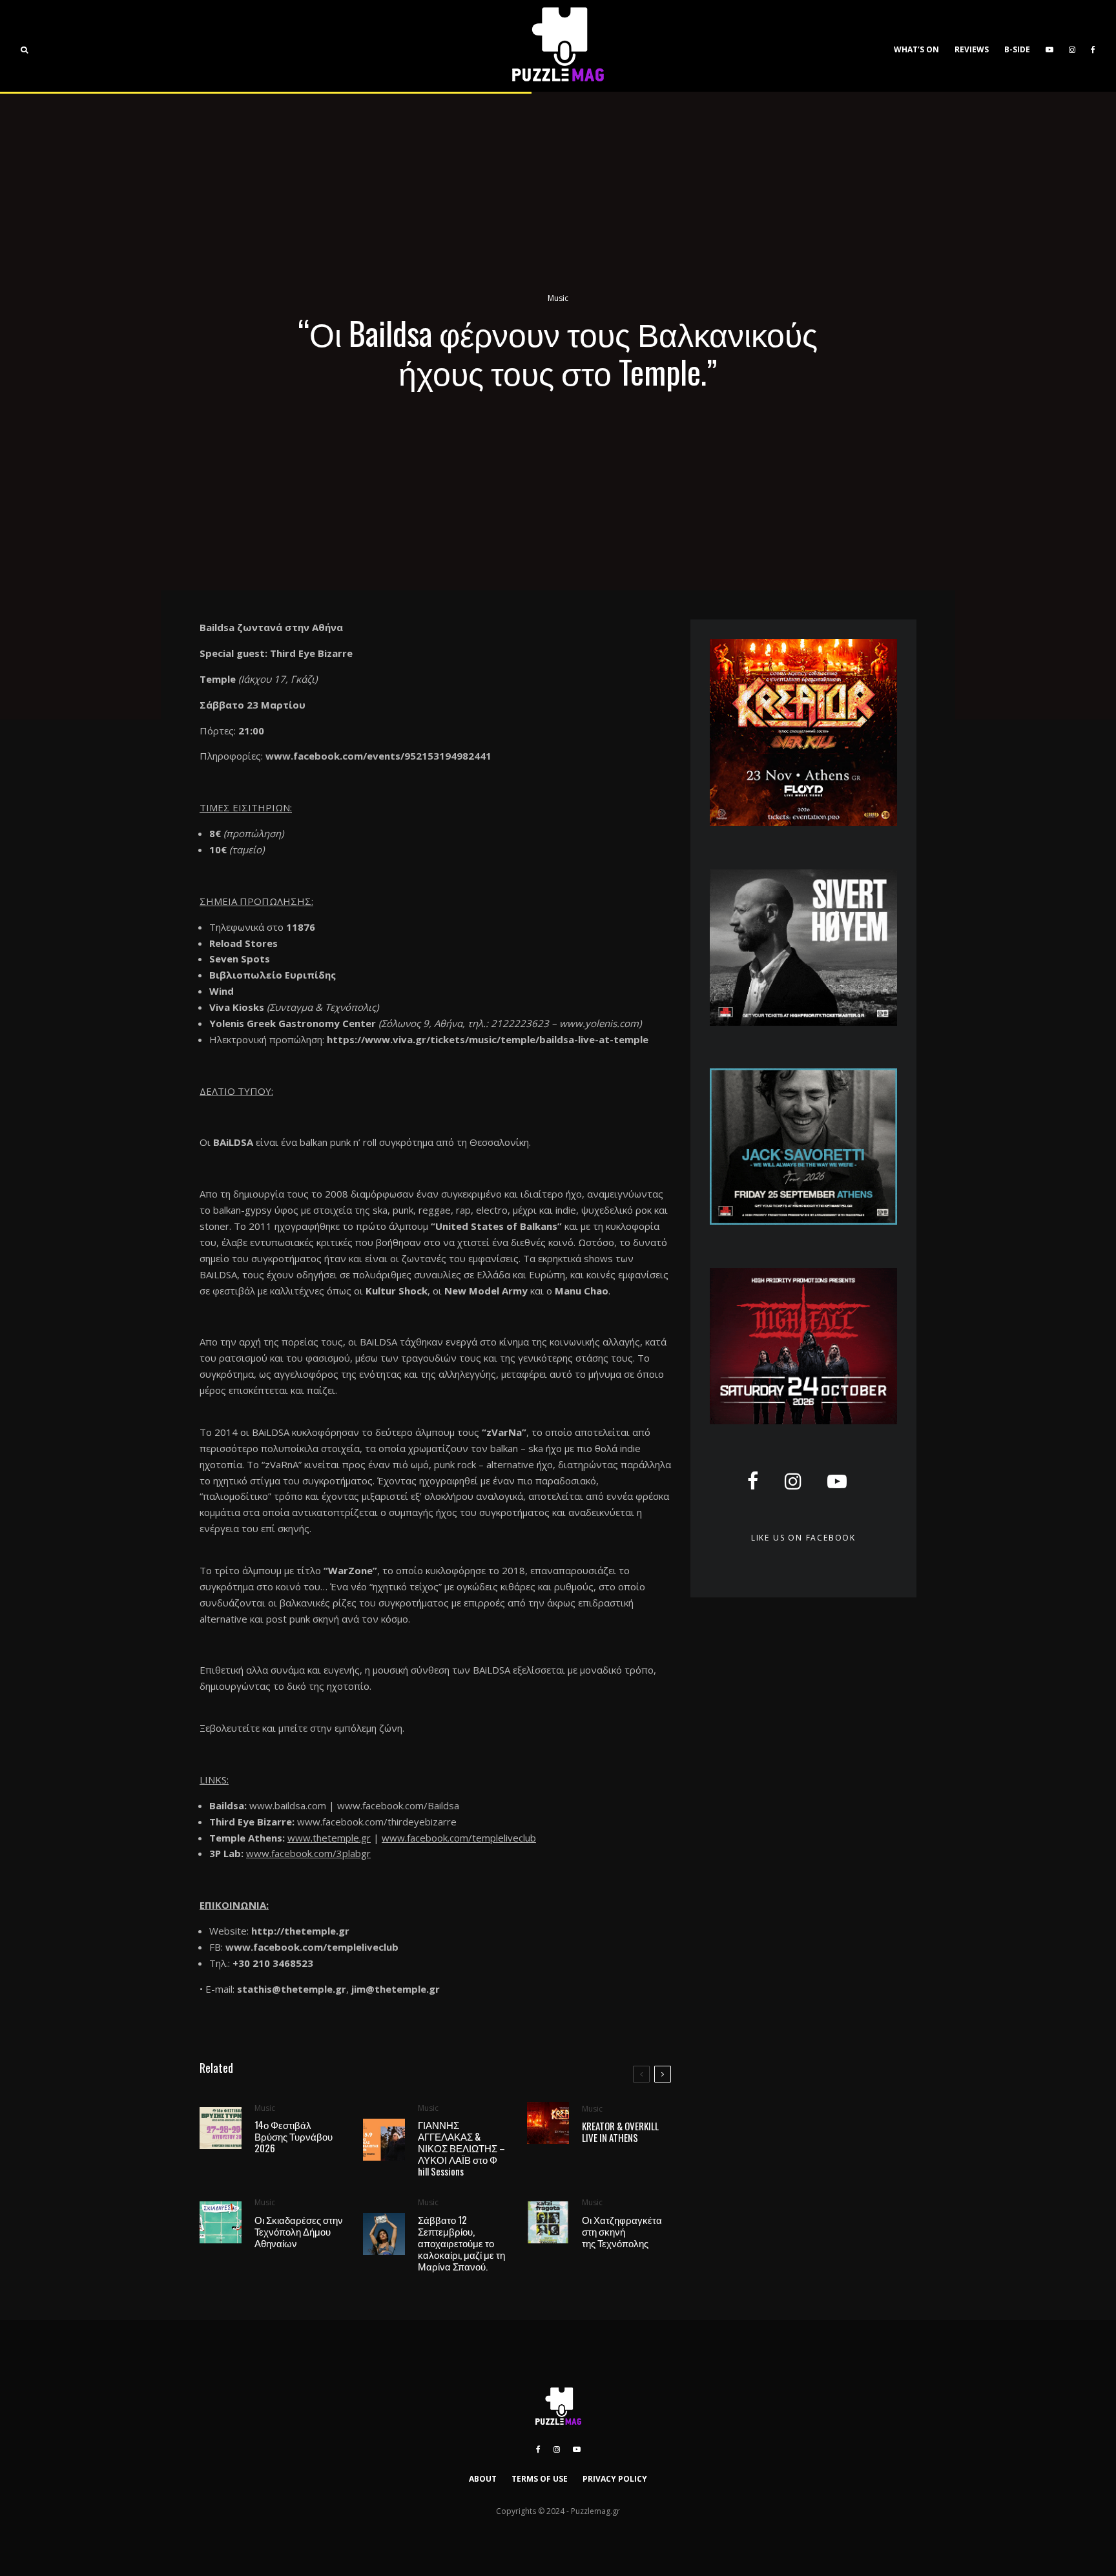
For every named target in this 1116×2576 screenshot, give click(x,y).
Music (558, 298)
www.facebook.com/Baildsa (398, 1805)
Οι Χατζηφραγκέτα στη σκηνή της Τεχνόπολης (622, 2231)
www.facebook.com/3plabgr (308, 1853)
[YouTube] (1049, 46)
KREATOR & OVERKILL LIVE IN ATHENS (620, 2132)
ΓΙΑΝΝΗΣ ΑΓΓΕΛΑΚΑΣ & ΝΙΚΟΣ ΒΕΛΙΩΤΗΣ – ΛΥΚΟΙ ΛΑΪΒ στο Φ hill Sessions (461, 2148)
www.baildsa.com (288, 1805)
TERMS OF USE (540, 2479)
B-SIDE (1017, 49)
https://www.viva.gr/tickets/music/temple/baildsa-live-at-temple (488, 1039)
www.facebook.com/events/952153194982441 (378, 756)
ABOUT (483, 2479)
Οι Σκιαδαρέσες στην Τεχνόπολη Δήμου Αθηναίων (299, 2231)
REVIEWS (972, 49)
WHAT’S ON (916, 49)
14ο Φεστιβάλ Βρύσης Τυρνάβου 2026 (294, 2136)
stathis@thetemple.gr (292, 1989)
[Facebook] (1093, 46)
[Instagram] (1072, 46)
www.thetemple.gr (329, 1838)
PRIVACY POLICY (615, 2479)
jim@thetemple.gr (396, 1989)
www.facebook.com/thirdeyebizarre (377, 1822)
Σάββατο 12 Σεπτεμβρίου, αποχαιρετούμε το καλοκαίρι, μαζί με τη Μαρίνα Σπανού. (461, 2243)
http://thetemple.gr (300, 1931)
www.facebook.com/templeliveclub (459, 1838)
